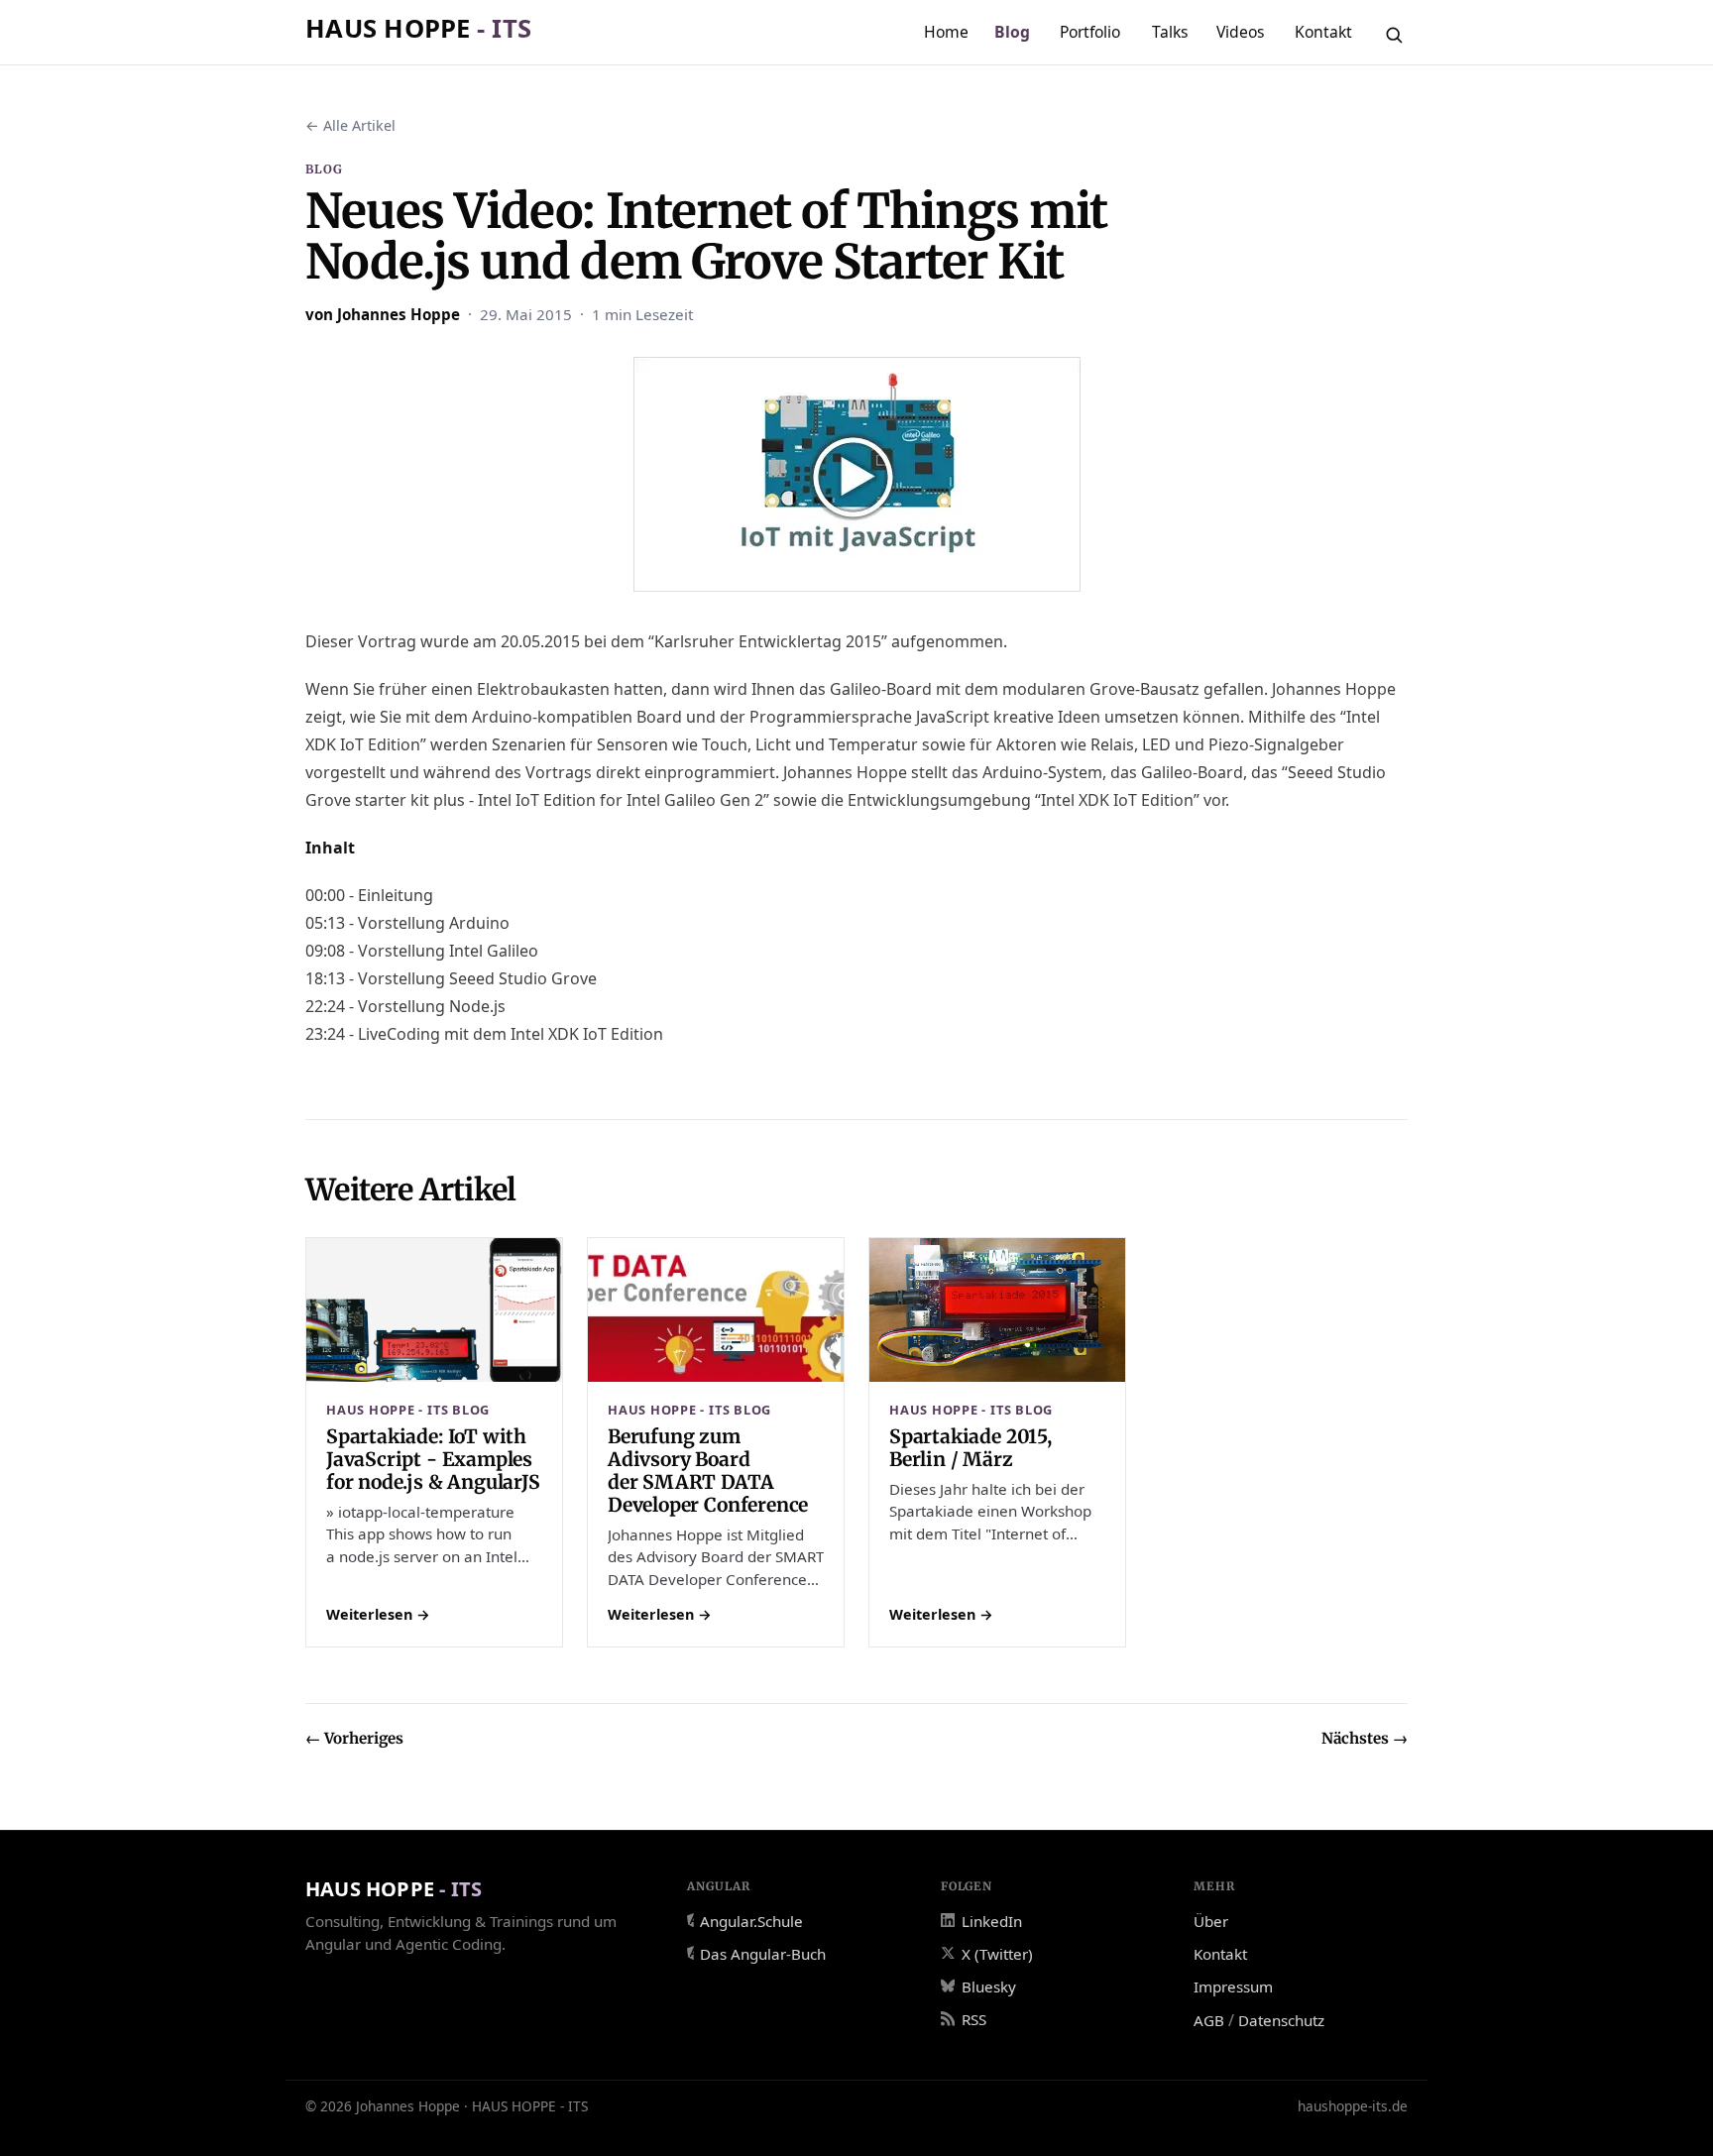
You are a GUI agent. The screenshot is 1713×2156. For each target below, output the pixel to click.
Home (946, 32)
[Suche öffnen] (1394, 35)
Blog (1012, 32)
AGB (1209, 2020)
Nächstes (1365, 1738)
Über (1211, 1921)
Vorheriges (354, 1738)
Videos (1241, 32)
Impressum (1233, 1986)
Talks (1170, 32)
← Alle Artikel (350, 125)
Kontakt (1323, 32)
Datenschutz (1281, 2020)
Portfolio (1090, 32)
